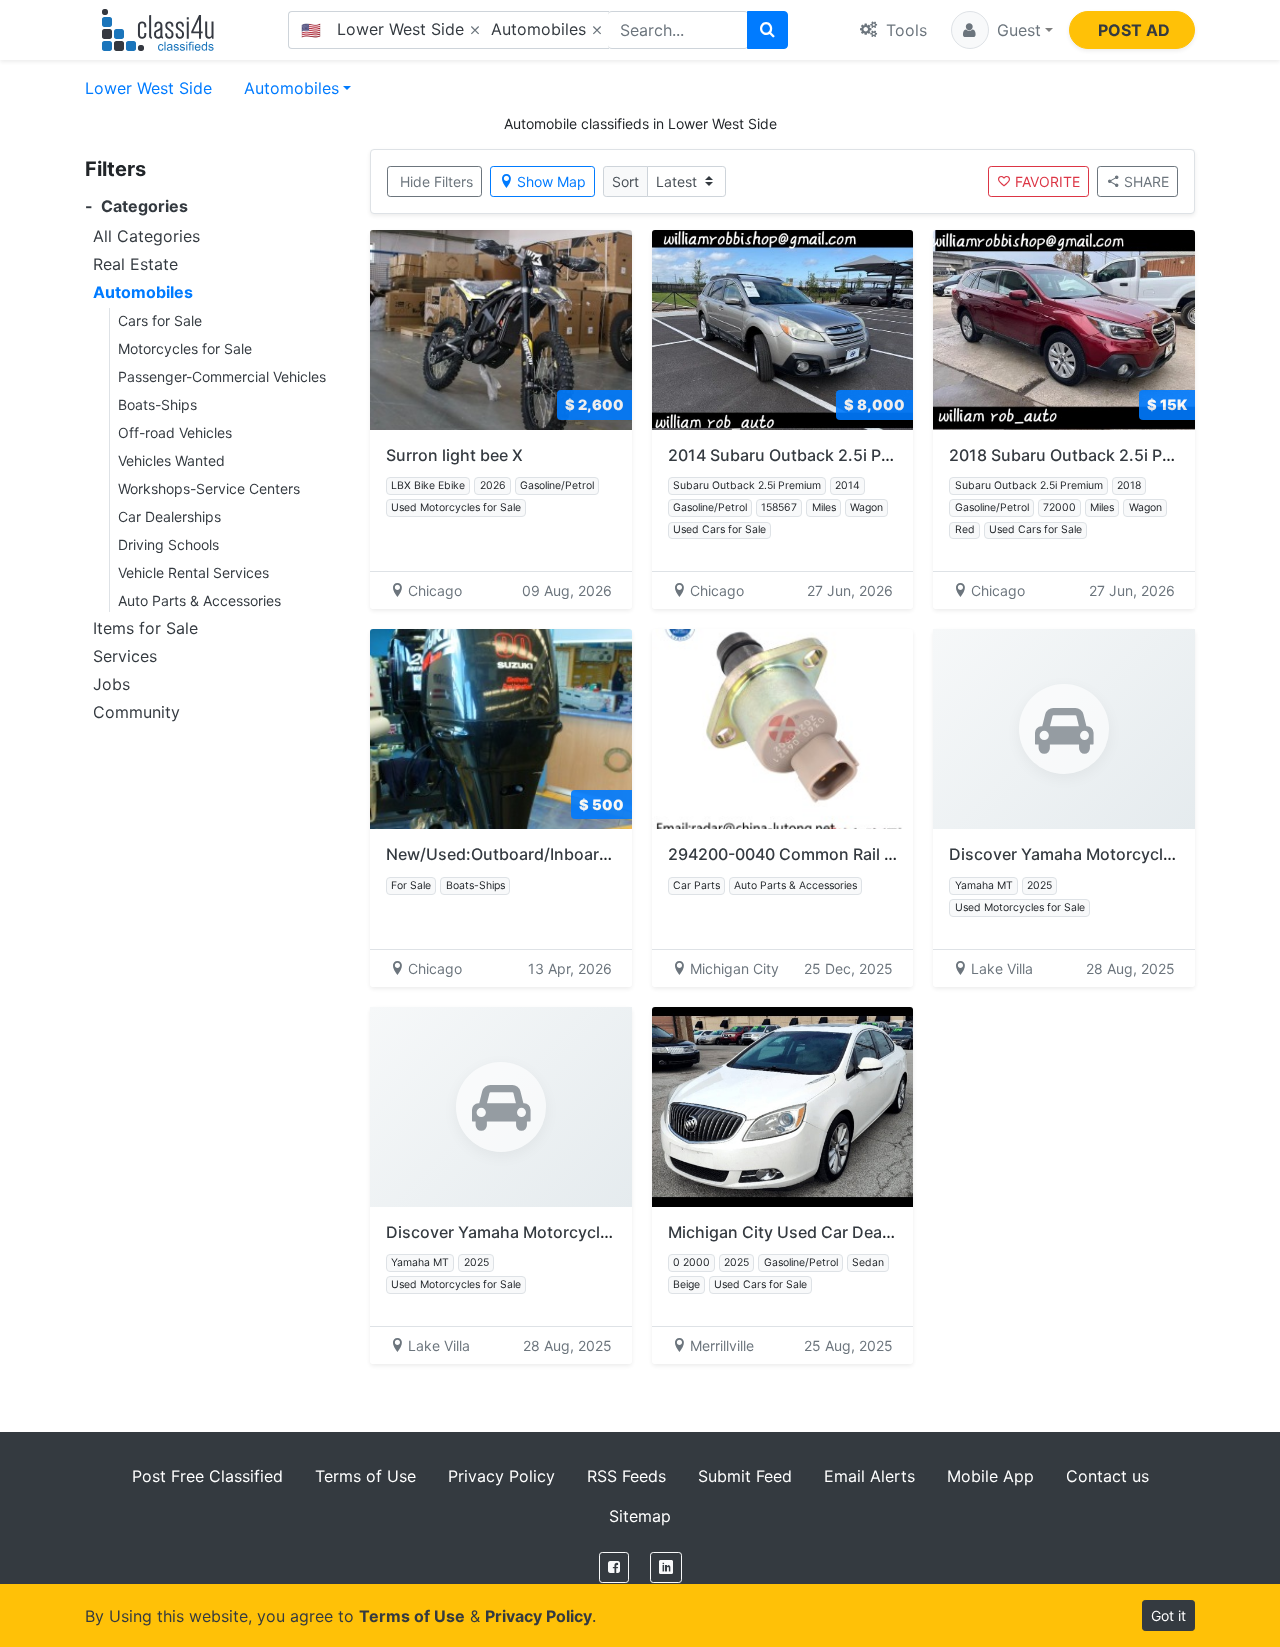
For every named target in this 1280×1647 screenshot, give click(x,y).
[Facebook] (614, 1567)
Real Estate (135, 264)
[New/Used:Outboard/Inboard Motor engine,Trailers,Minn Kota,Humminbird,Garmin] (501, 729)
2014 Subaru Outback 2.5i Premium (803, 455)
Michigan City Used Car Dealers (789, 1232)
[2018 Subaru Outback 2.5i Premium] (1064, 330)
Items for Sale (145, 628)
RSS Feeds (626, 1476)
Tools (904, 30)
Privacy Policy (501, 1476)
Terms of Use (365, 1476)
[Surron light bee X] (501, 330)
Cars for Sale (160, 320)
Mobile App (990, 1476)
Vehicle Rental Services (193, 572)
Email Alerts (869, 1476)
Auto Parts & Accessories (199, 600)
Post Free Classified (207, 1476)
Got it (1168, 1615)
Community (136, 712)
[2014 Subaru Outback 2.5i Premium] (783, 330)
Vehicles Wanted (171, 460)
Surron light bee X (454, 455)
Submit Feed (745, 1476)
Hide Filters (436, 181)
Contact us (1107, 1476)
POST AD (1134, 30)
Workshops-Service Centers (209, 488)
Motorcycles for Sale (185, 348)
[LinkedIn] (666, 1567)
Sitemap (640, 1516)
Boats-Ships (157, 404)
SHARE (1146, 181)
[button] (1002, 30)
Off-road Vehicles (175, 432)
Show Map (551, 181)
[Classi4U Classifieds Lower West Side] (162, 30)
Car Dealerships (169, 516)
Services (125, 656)
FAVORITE (1047, 181)
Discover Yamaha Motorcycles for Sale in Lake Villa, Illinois (609, 1232)
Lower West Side (148, 88)
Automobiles (291, 88)
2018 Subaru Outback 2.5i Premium (1084, 455)
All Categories (146, 236)
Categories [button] (136, 206)
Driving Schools (168, 544)
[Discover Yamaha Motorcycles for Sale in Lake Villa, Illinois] (1064, 729)
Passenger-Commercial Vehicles (222, 376)
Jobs (111, 684)
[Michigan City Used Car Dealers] (783, 1107)
